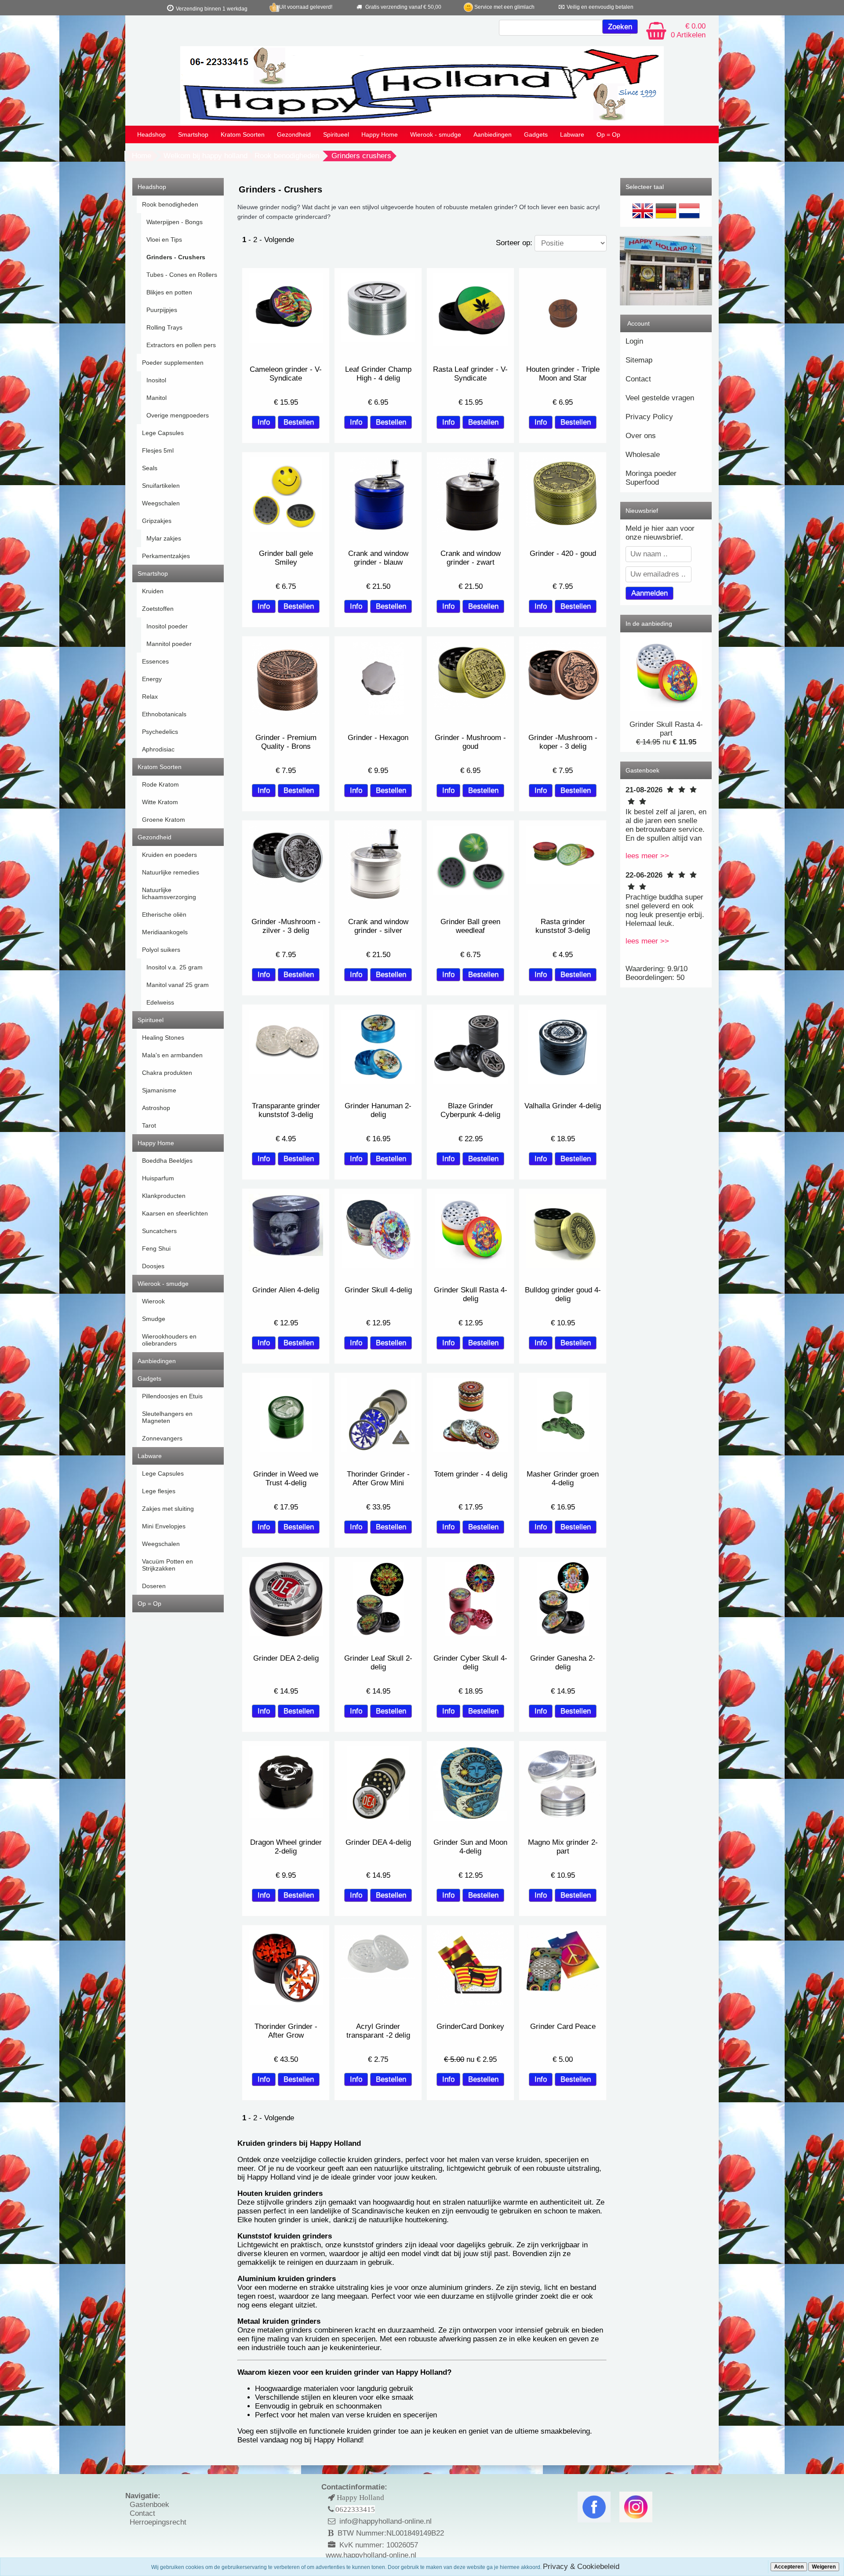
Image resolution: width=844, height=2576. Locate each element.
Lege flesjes (159, 1491)
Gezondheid (294, 134)
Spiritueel (336, 134)
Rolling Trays (164, 327)
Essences (155, 661)
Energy (152, 679)
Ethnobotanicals (164, 714)
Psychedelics (160, 732)
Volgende (279, 240)
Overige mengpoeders (178, 415)
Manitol (156, 398)
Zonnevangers (162, 1438)
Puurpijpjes (162, 310)
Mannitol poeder (169, 644)
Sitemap (639, 360)
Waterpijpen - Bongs (175, 222)
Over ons (641, 436)
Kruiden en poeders (169, 855)
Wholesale (643, 455)
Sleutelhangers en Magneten (167, 1417)
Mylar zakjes (164, 538)
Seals (150, 468)
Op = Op (608, 134)
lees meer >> (647, 856)
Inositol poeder (167, 626)
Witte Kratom (160, 802)
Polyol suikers (161, 950)
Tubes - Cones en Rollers (182, 275)
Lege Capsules (163, 433)
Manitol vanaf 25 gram (178, 985)
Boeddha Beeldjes (167, 1161)
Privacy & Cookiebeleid (581, 2567)
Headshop (151, 134)
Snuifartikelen (161, 486)
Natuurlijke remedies (171, 872)
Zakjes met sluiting (168, 1509)
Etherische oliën (164, 914)
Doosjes (153, 1266)
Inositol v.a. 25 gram (175, 967)
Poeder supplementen (173, 363)
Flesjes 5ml (158, 450)
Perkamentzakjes (166, 556)
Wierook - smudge (436, 134)
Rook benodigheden (287, 156)
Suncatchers (159, 1231)
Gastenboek (149, 2505)
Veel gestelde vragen (660, 398)
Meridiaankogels (165, 932)
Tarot (149, 1125)
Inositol (156, 380)
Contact (638, 379)
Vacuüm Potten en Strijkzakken (167, 1565)
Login (634, 341)
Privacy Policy (649, 417)
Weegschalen (161, 503)
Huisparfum (158, 1178)
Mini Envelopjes (164, 1526)
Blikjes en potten (169, 292)
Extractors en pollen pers (181, 345)
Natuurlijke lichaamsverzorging (169, 893)
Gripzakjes (157, 521)
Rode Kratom (160, 784)
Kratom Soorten (243, 134)
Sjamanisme (159, 1090)
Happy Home (380, 134)
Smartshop (193, 134)
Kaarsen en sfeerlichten (175, 1213)
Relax (150, 697)
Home (142, 156)
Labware (572, 134)
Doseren (154, 1586)
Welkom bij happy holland (206, 156)
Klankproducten (164, 1196)
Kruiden (153, 591)
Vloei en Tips (164, 239)
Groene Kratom (164, 820)
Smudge (154, 1319)
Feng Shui (156, 1248)
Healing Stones (163, 1038)
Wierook (153, 1301)
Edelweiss (160, 1002)
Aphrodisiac (158, 749)
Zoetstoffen (158, 609)
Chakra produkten (167, 1073)
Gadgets (536, 134)
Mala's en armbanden (172, 1055)
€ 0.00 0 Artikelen (688, 31)
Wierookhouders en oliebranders (169, 1340)
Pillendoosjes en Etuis (172, 1396)
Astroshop (156, 1108)
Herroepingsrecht (158, 2522)
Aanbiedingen (493, 134)
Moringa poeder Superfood (651, 478)
